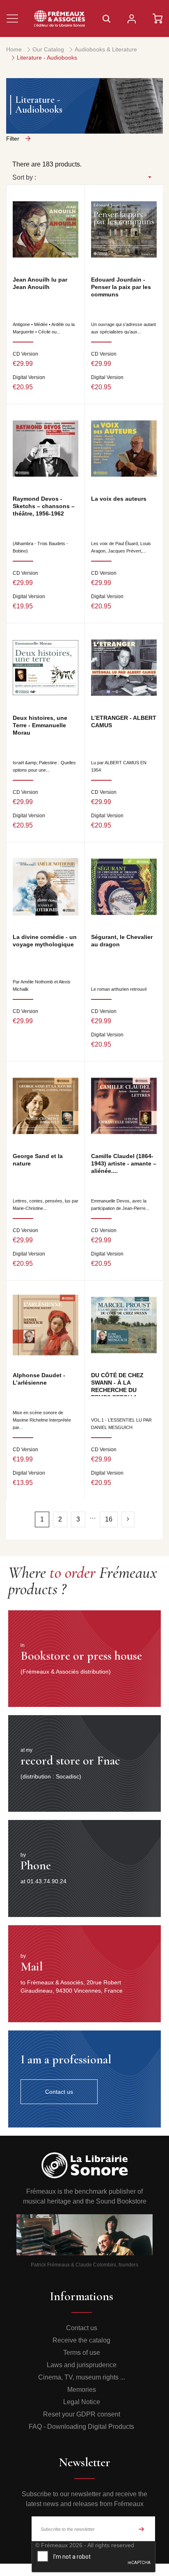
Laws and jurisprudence (82, 2365)
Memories (82, 2390)
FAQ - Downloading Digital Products (81, 2427)
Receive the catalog (81, 2340)
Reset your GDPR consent (82, 2414)
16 (109, 1519)
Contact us (82, 2328)
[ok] (142, 2529)
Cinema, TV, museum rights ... (82, 2377)
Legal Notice (82, 2402)
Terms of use (82, 2353)
